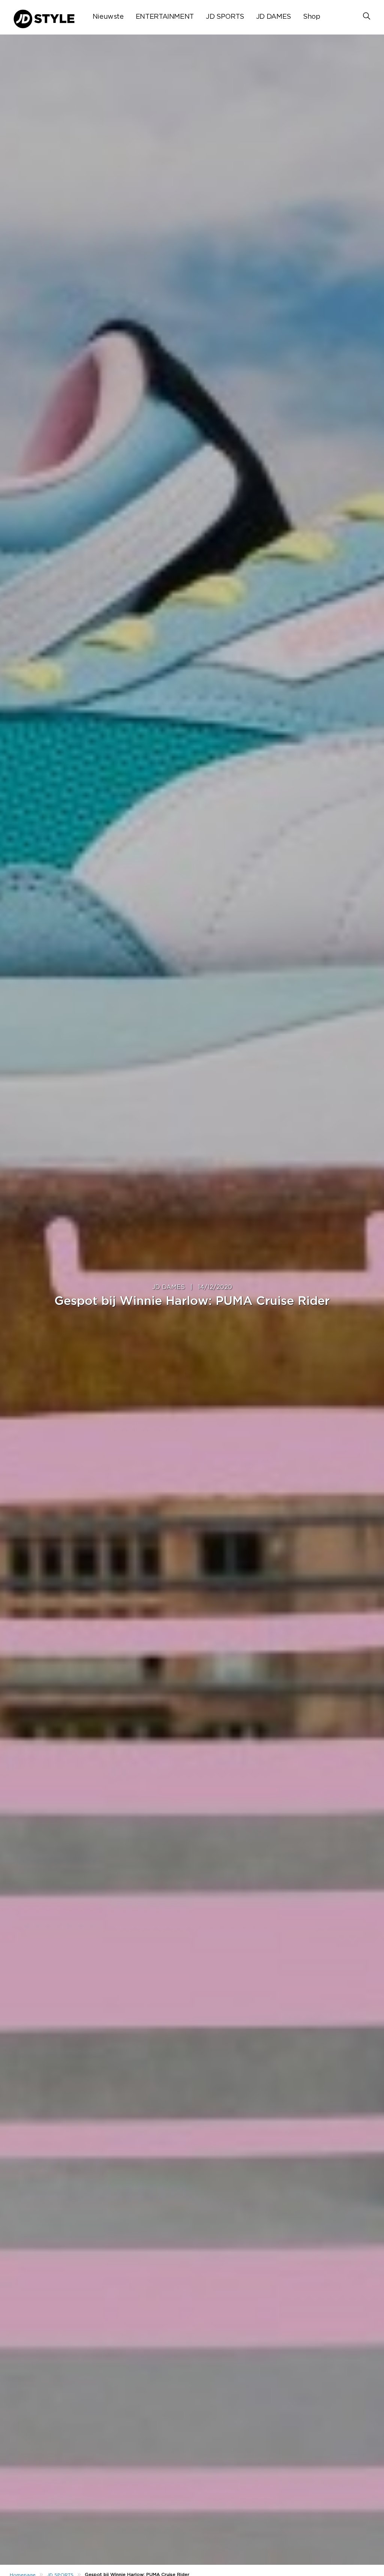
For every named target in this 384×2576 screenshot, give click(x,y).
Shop (312, 17)
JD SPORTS (225, 17)
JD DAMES (274, 17)
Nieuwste (108, 17)
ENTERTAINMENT (165, 17)
